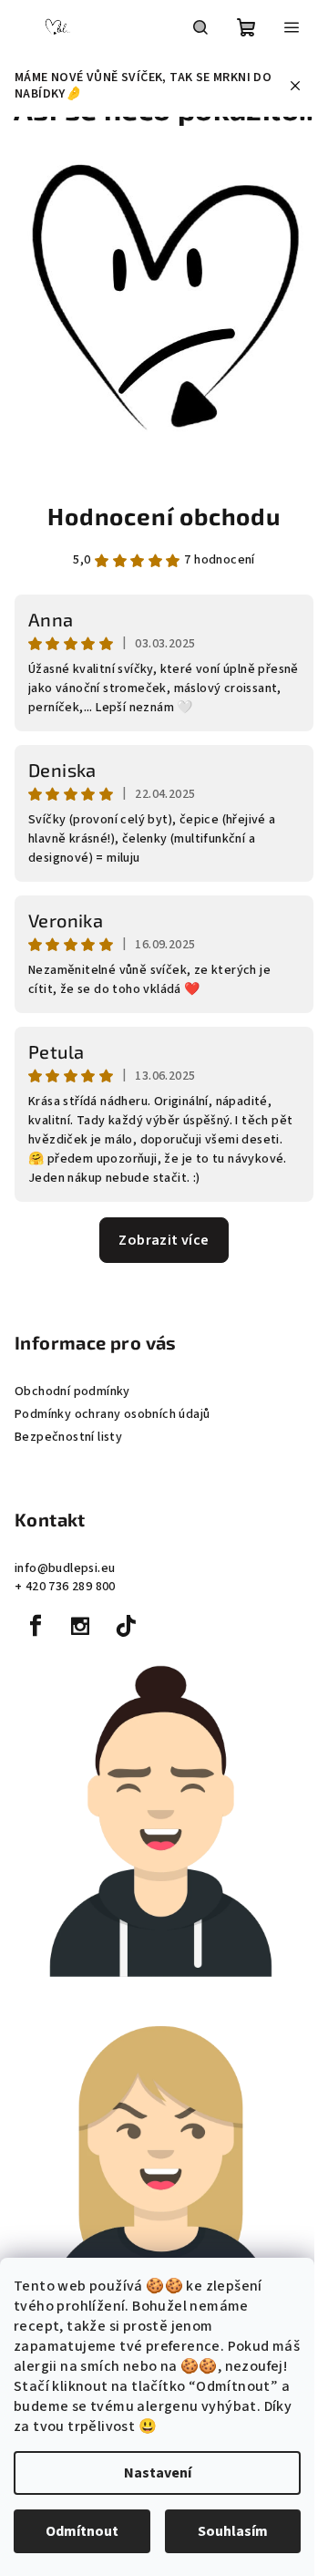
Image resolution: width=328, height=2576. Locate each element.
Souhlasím (233, 2531)
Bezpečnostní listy (68, 1437)
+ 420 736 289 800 (65, 1587)
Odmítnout (82, 2531)
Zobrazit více (164, 1240)
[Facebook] (36, 1626)
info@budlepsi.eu (65, 1568)
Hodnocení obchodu (164, 516)
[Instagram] (80, 1626)
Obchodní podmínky (72, 1391)
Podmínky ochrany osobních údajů (112, 1414)
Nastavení (158, 2473)
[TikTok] (126, 1626)
